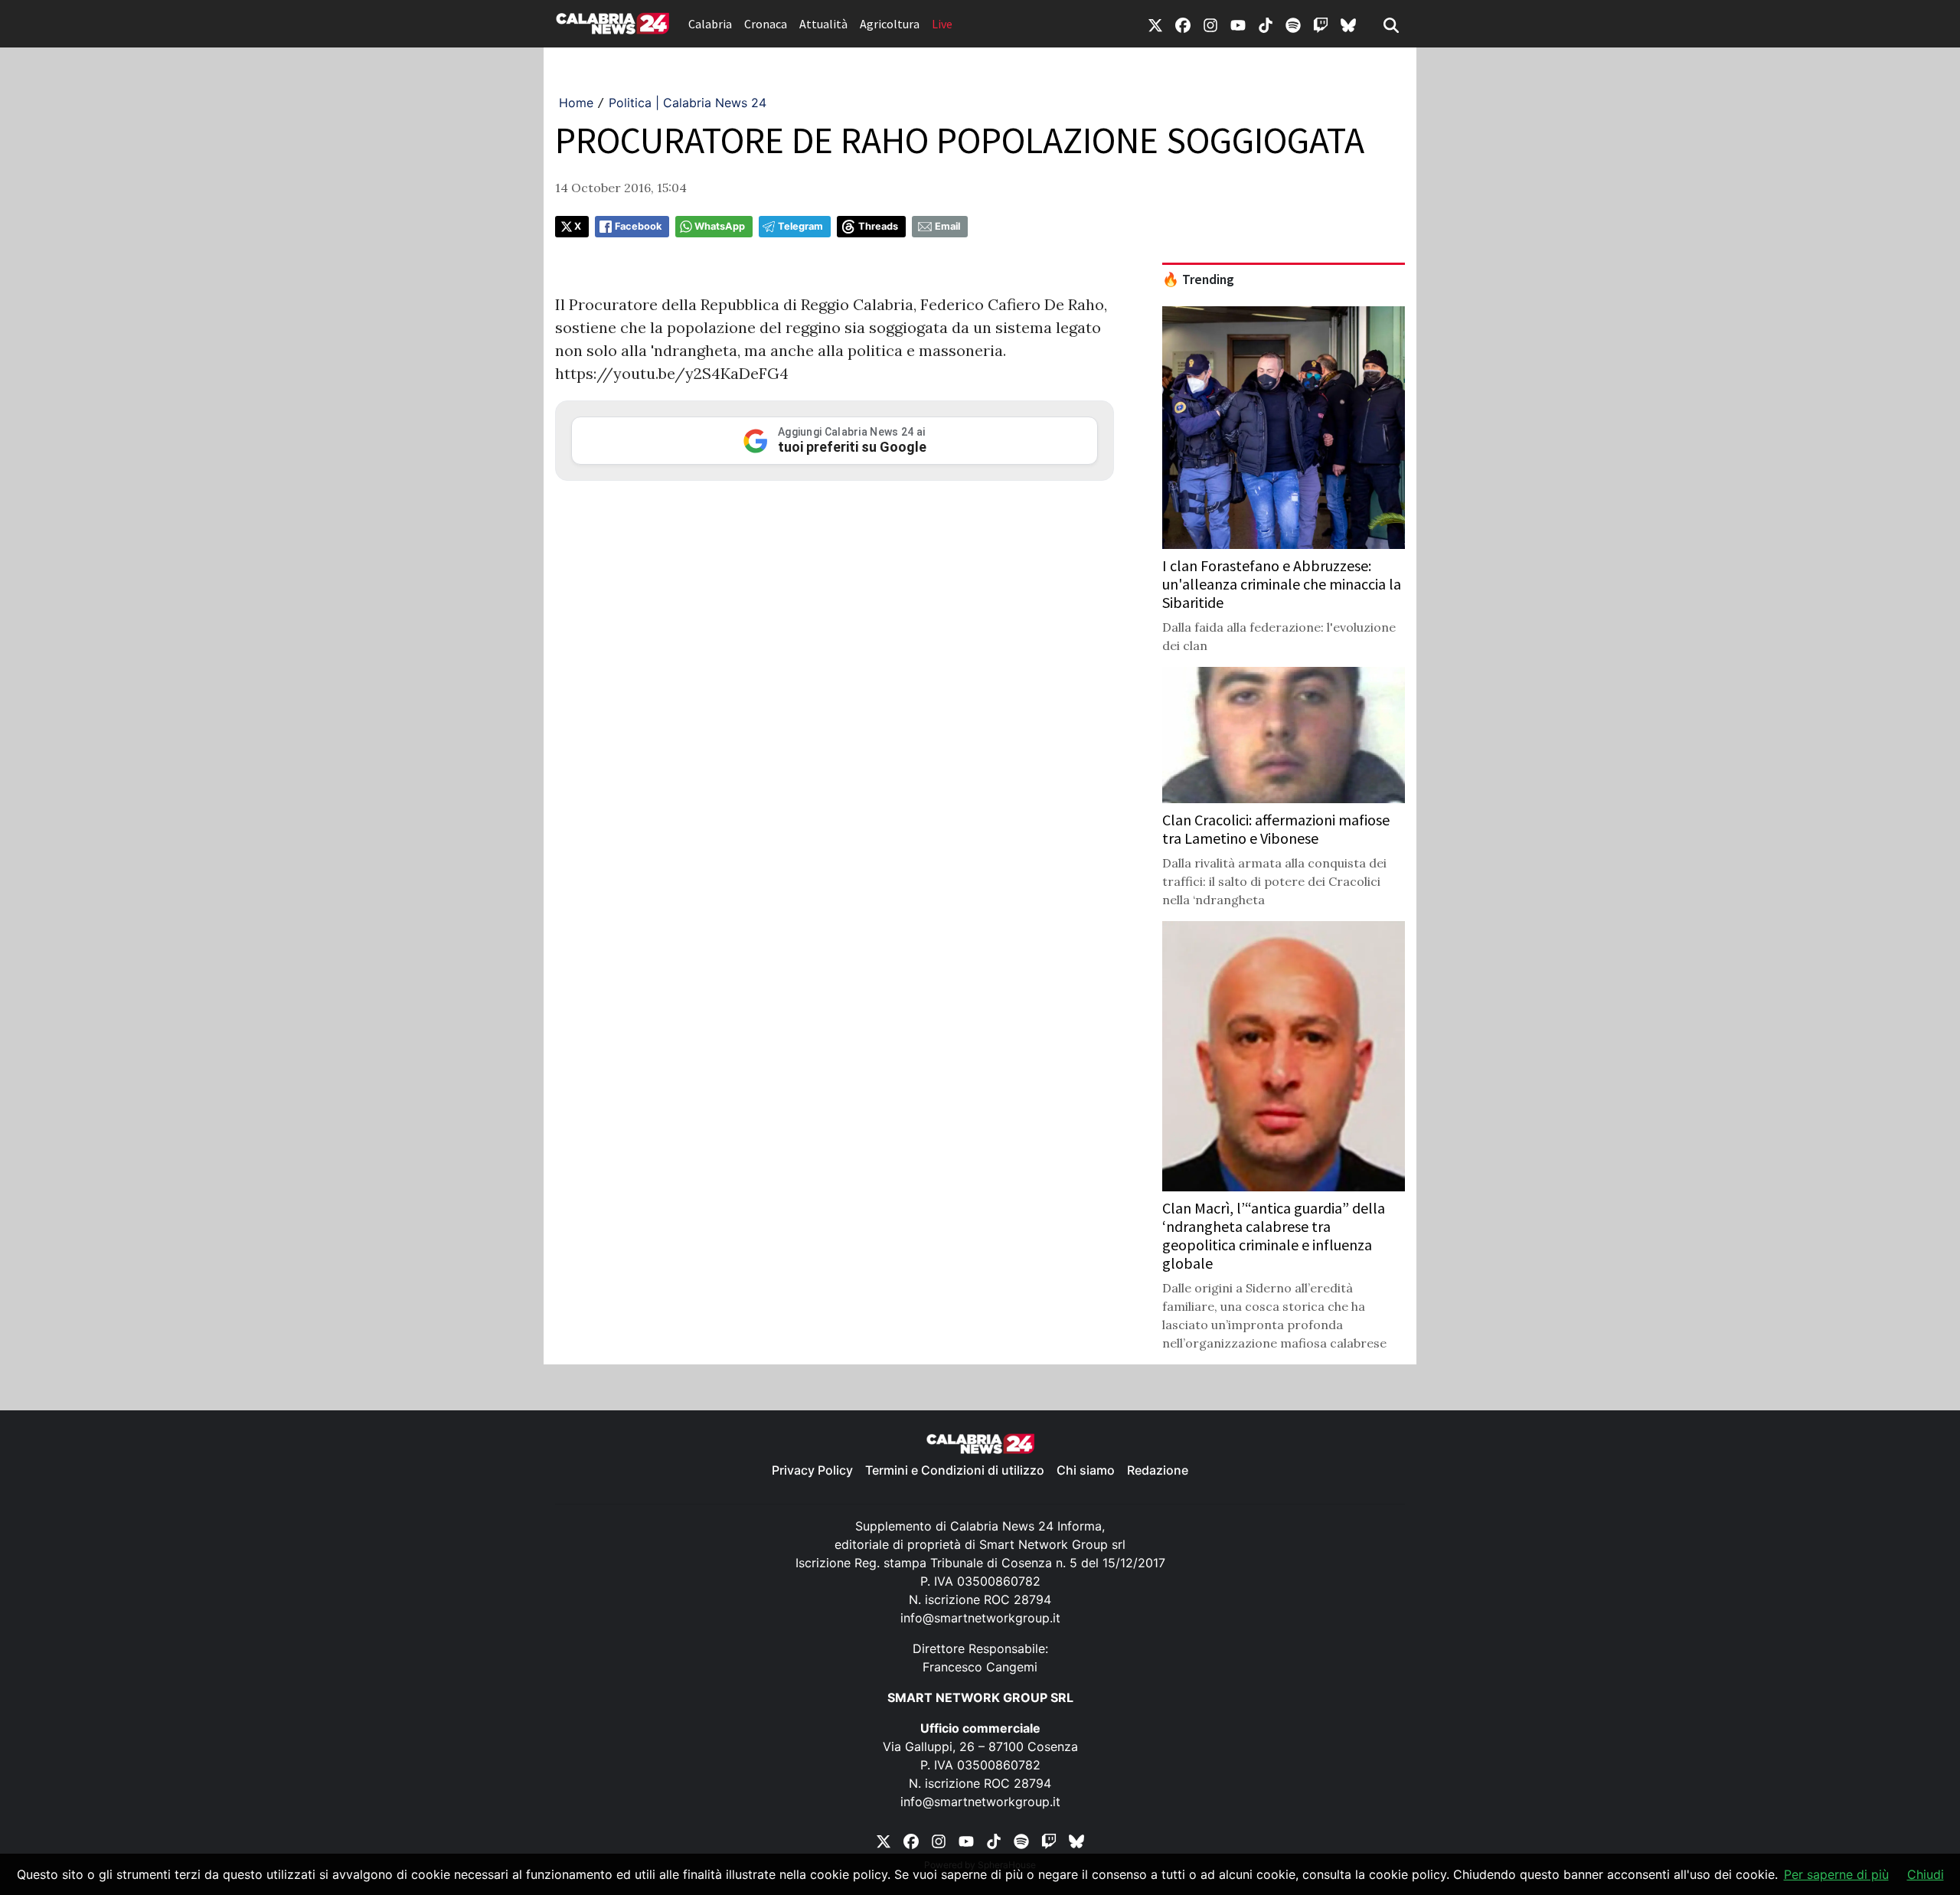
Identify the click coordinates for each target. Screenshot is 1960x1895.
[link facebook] (1183, 24)
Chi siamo (1086, 1470)
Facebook (638, 226)
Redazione (1158, 1470)
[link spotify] (1293, 24)
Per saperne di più (1836, 1874)
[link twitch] (1321, 24)
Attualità (823, 24)
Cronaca (766, 24)
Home (576, 103)
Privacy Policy (812, 1470)
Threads (878, 226)
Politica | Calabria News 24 (688, 103)
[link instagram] (1210, 24)
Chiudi (1926, 1874)
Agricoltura (890, 24)
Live (942, 24)
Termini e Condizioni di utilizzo (955, 1470)
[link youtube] (1238, 24)
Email (947, 226)
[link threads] (1348, 24)
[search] (1391, 24)
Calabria (710, 24)
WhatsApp (720, 226)
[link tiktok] (1266, 24)
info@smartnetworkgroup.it (980, 1618)
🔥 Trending (1198, 279)
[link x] (1155, 24)
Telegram (800, 226)
